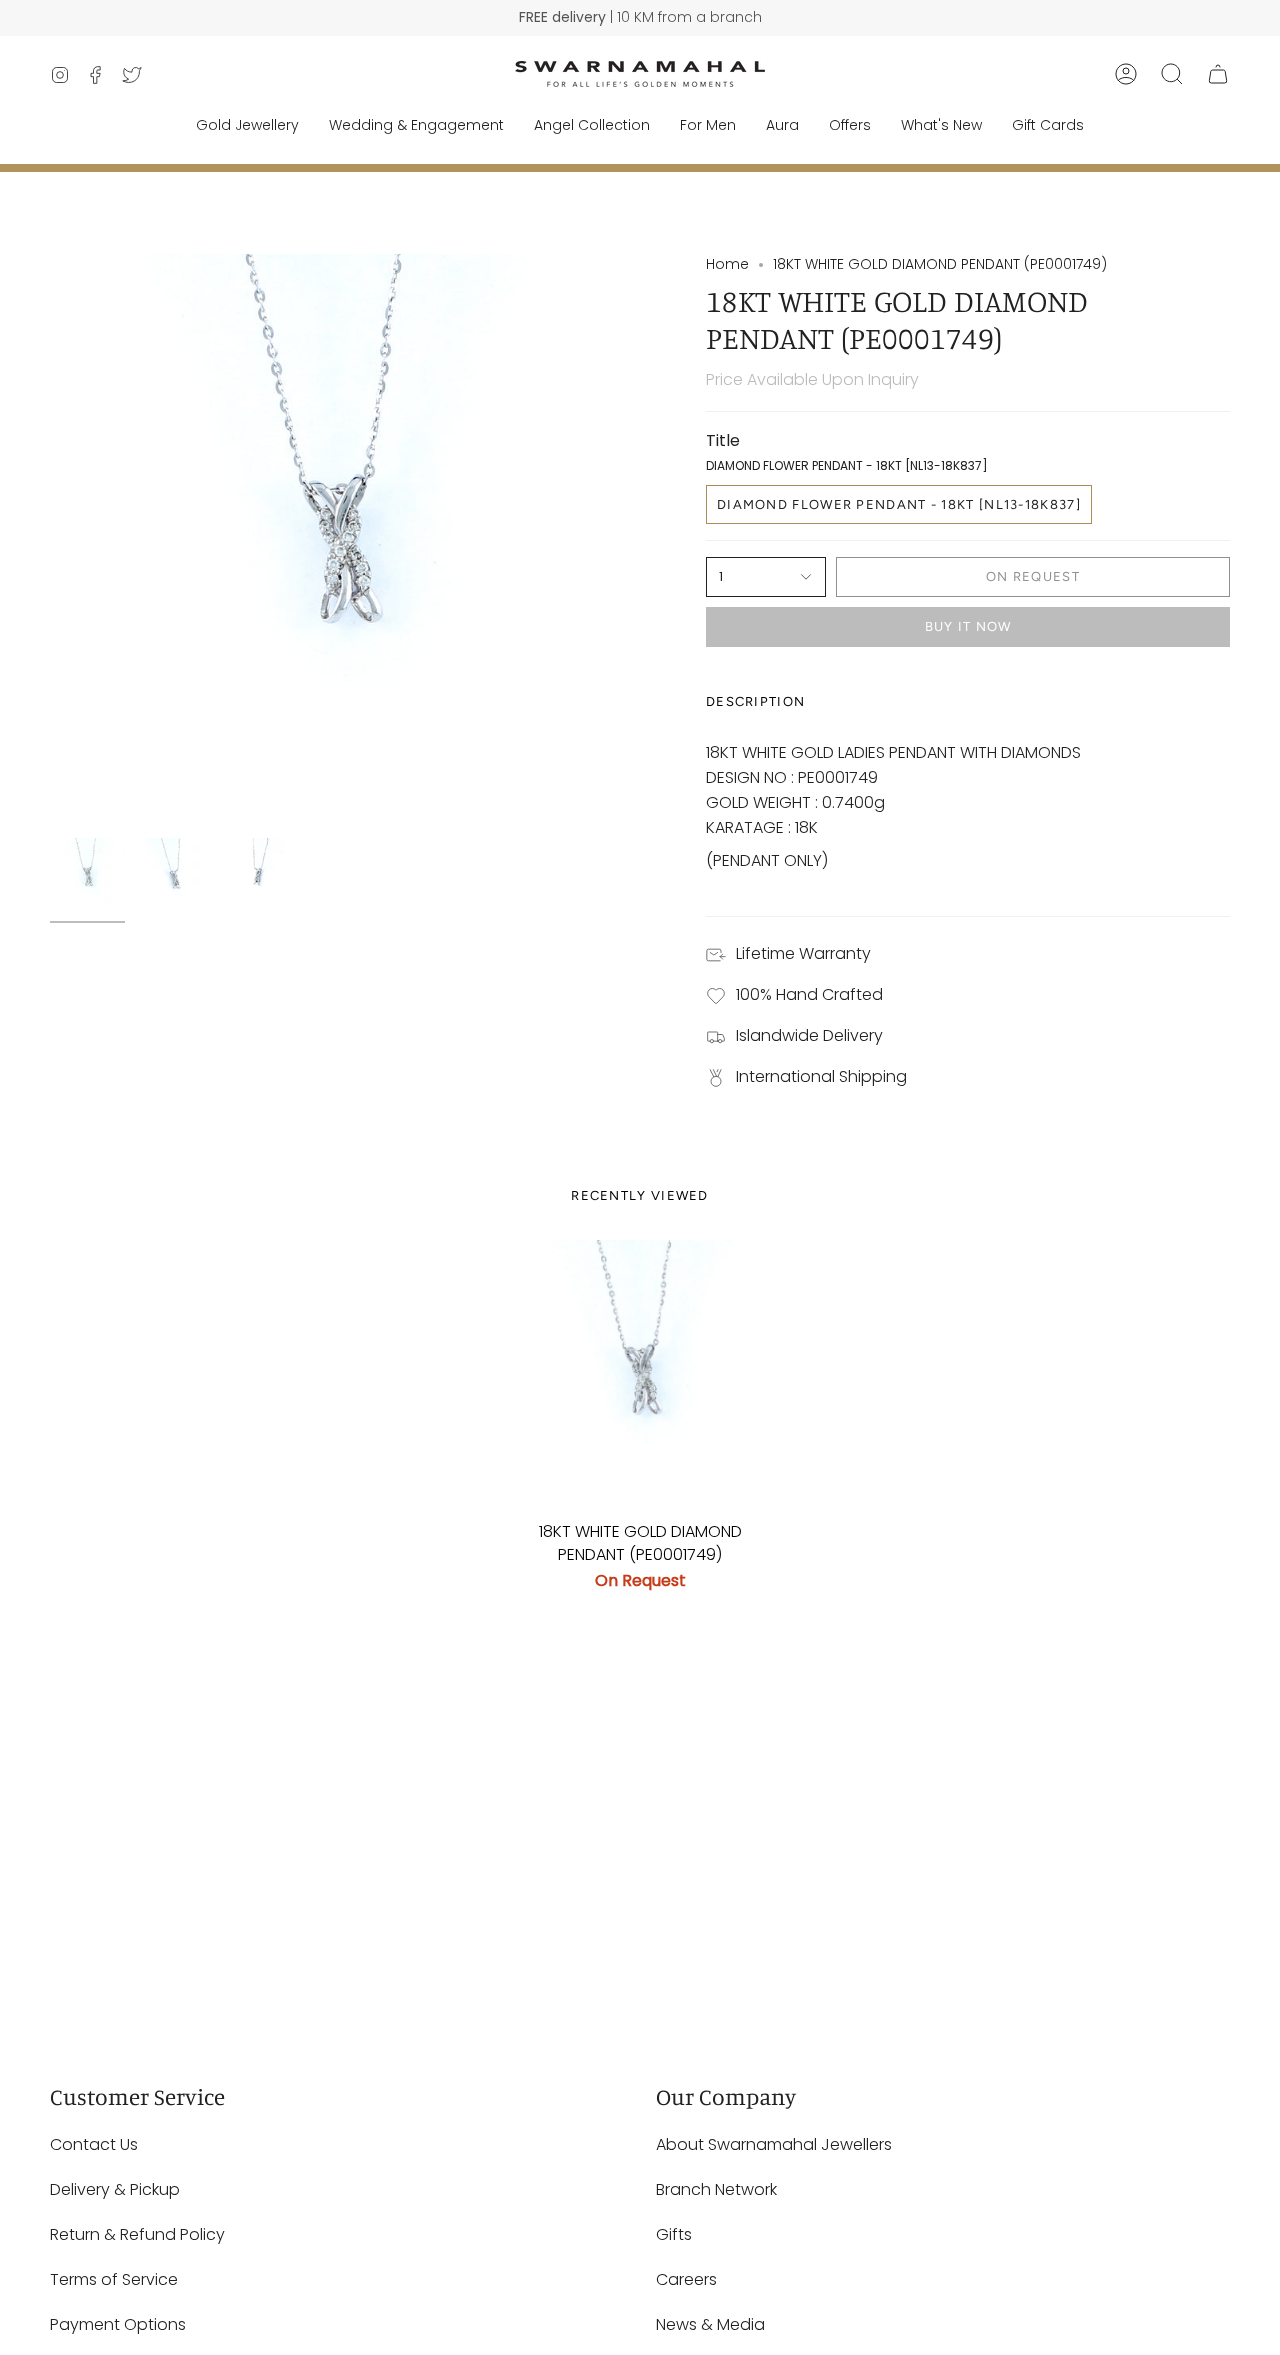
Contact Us (94, 2144)
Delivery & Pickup (115, 2189)
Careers (686, 2279)
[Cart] (1218, 74)
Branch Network (716, 2189)
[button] (1172, 74)
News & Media (710, 2324)
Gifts (674, 2234)
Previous (50, 541)
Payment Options (118, 2324)
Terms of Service (114, 2279)
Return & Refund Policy (137, 2234)
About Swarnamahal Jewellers (774, 2144)
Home (727, 264)
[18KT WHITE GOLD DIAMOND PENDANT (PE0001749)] (640, 1375)
